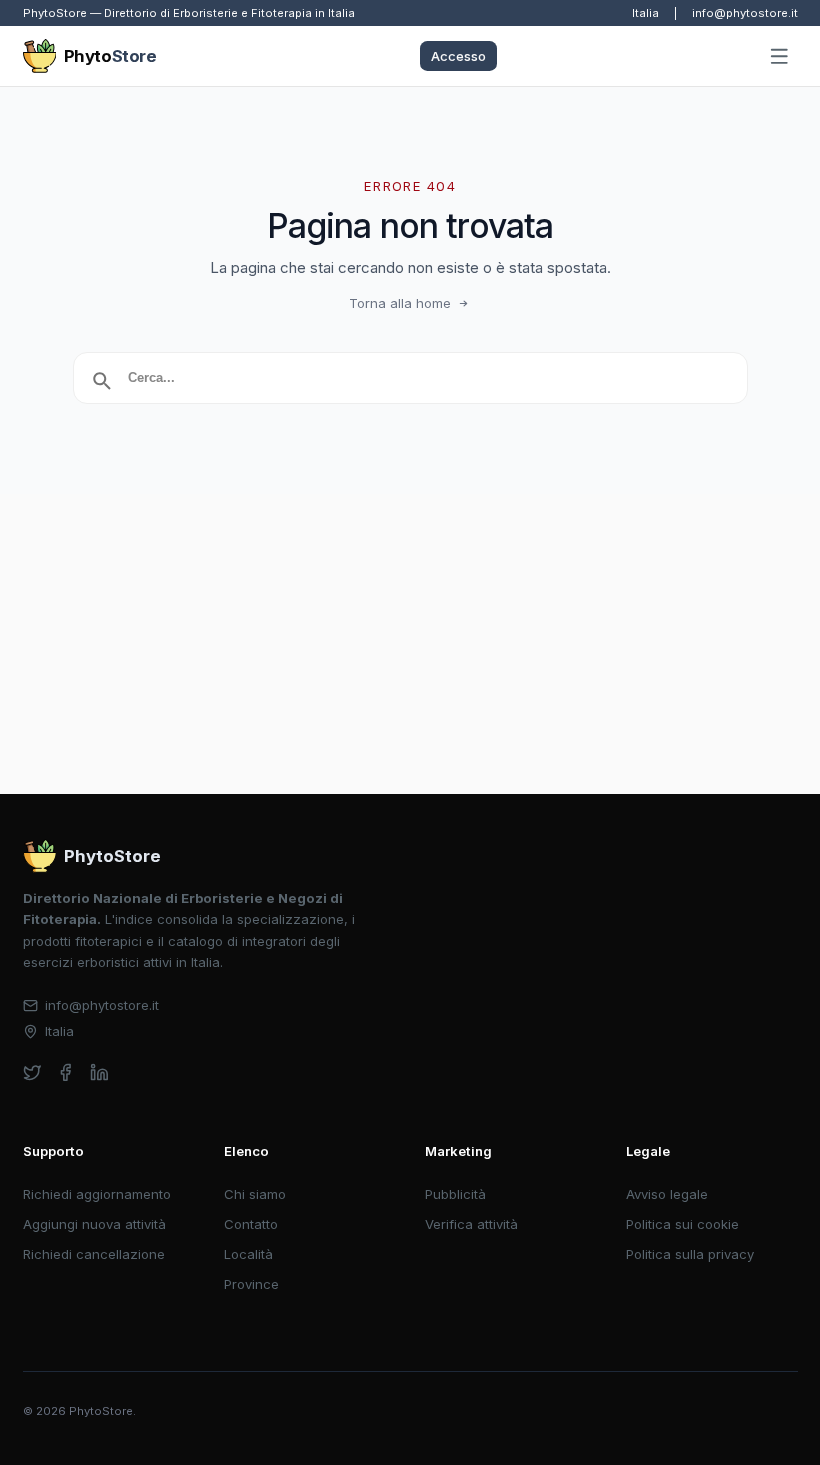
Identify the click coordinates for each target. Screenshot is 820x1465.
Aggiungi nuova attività (94, 1224)
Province (251, 1284)
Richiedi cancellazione (94, 1254)
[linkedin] (99, 1072)
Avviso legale (667, 1194)
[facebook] (65, 1072)
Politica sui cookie (682, 1224)
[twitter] (32, 1072)
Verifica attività (471, 1224)
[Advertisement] (410, 644)
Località (248, 1254)
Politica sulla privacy (690, 1254)
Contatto (251, 1224)
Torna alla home (400, 303)
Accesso (458, 56)
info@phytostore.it (745, 13)
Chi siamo (255, 1194)
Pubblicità (455, 1194)
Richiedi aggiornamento (97, 1194)
